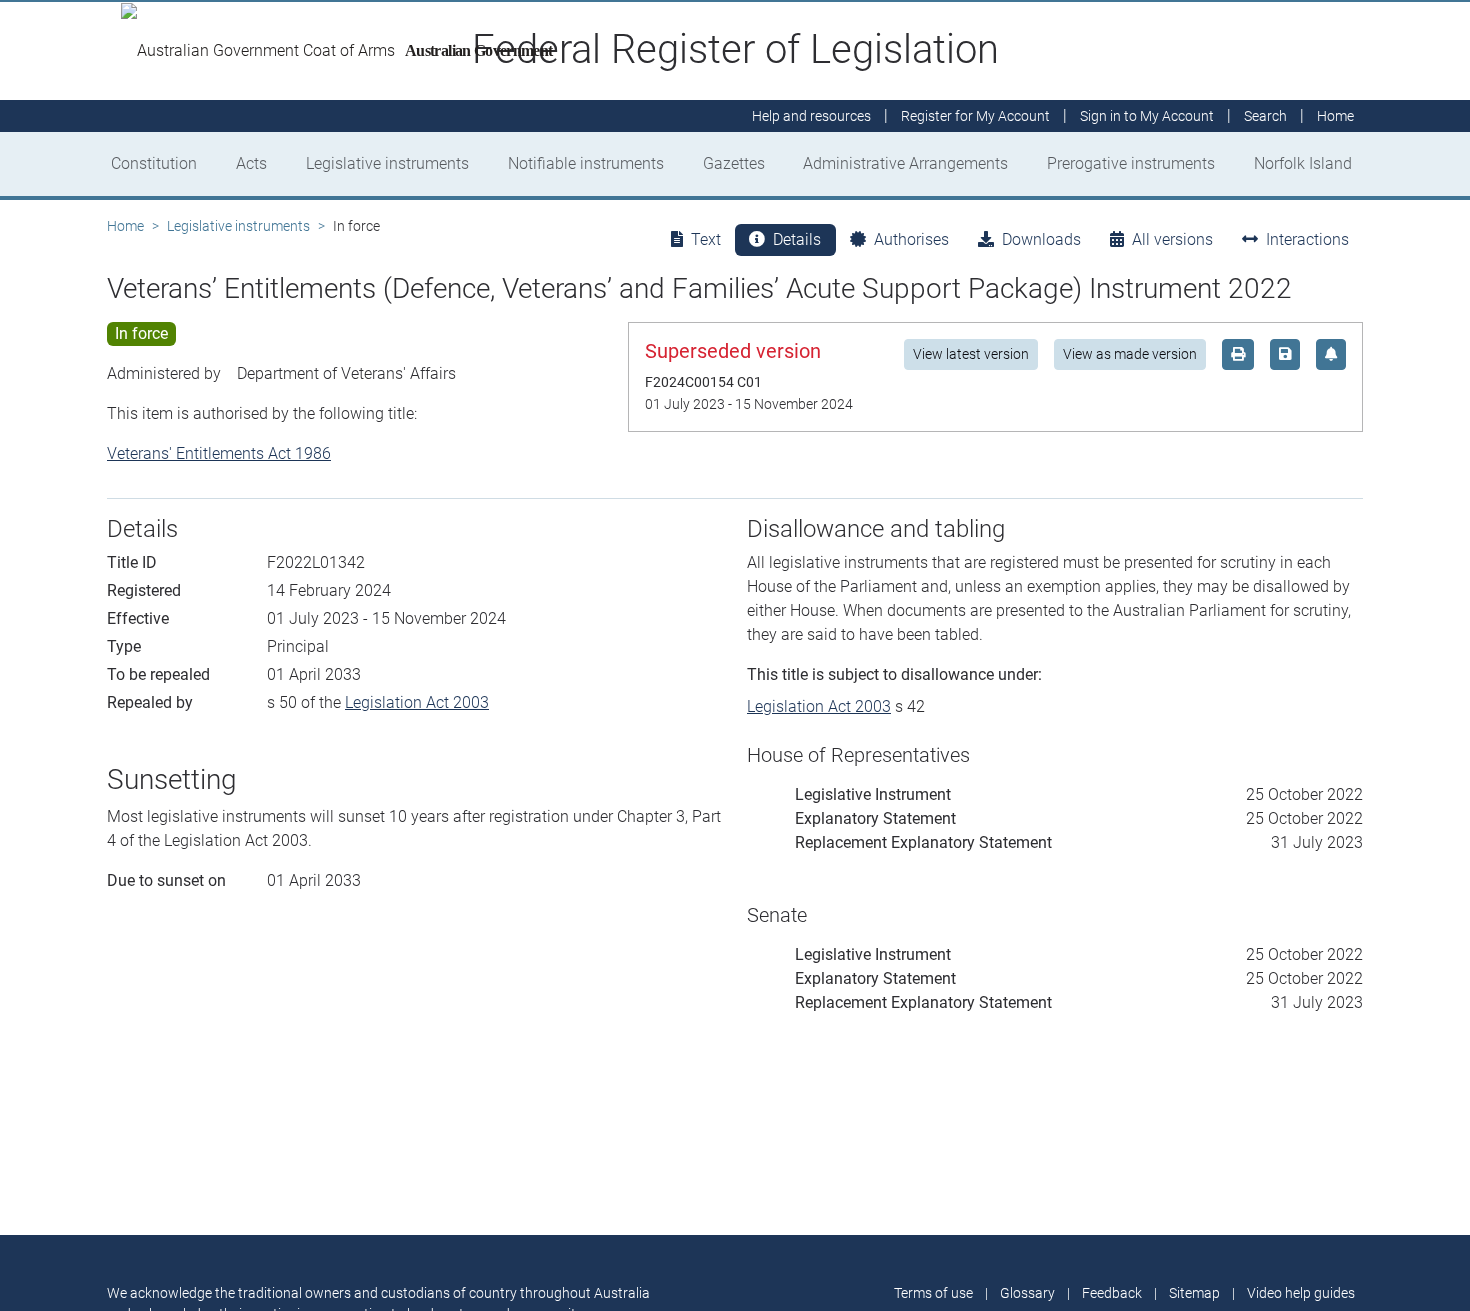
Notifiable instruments (586, 163)
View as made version (1130, 354)
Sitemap (1194, 1293)
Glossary (1027, 1293)
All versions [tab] (1172, 239)
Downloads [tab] (1041, 239)
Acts (251, 163)
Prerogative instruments (1131, 163)
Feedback (1112, 1293)
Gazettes (734, 163)
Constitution (154, 163)
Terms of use (933, 1293)
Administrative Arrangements (905, 163)
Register (975, 116)
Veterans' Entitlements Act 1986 (219, 453)
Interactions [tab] (1307, 239)
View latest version (971, 354)
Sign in (1147, 116)
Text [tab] (706, 239)
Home (125, 226)
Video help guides (1301, 1293)
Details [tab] (797, 239)
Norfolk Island (1303, 163)
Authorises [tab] (911, 239)
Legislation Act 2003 (417, 702)
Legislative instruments (387, 163)
